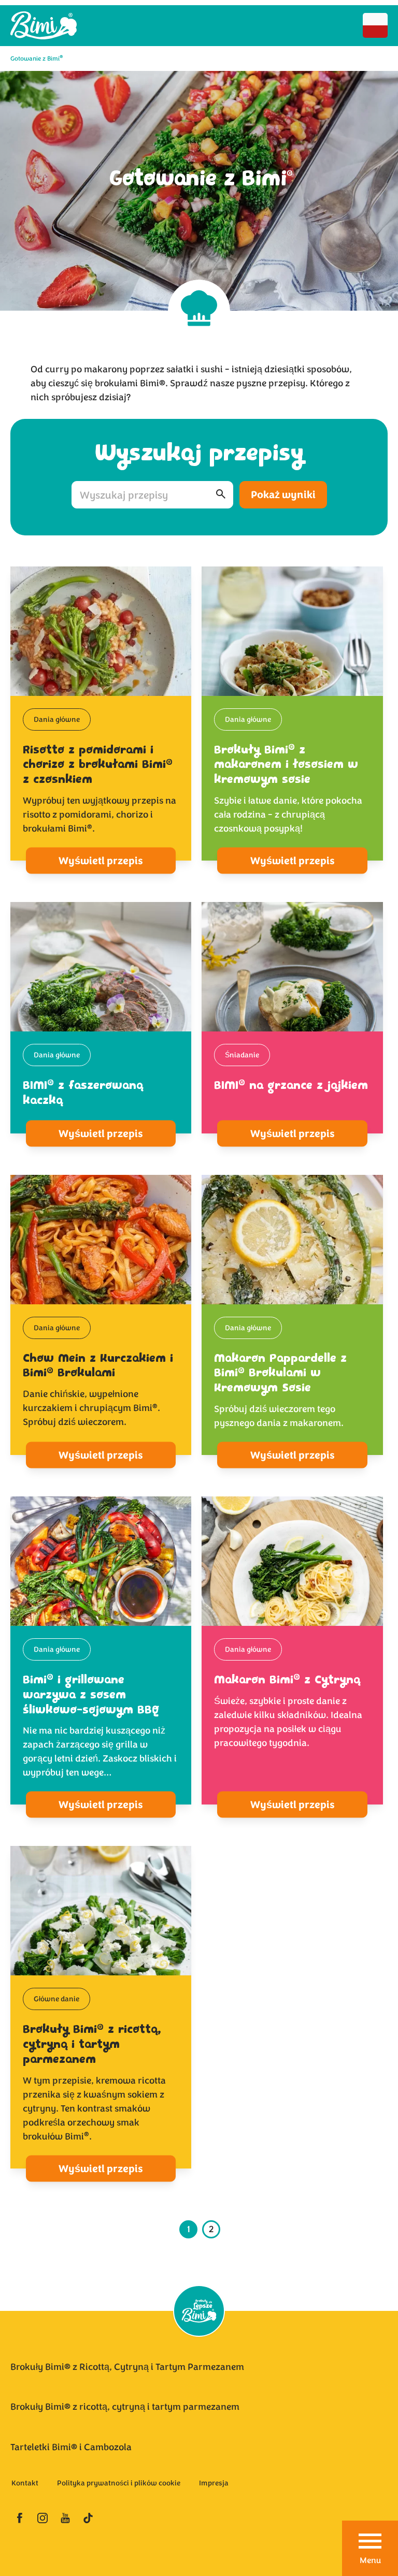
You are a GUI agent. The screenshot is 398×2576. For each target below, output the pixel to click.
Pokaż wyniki (283, 495)
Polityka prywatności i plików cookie (119, 2483)
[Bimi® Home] (44, 26)
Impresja (214, 2483)
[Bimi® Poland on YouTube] (65, 2518)
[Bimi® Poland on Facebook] (20, 2518)
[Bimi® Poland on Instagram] (42, 2518)
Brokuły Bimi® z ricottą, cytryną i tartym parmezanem (125, 2407)
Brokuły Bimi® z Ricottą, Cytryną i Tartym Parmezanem (127, 2367)
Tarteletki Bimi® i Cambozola (71, 2447)
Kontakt (25, 2483)
